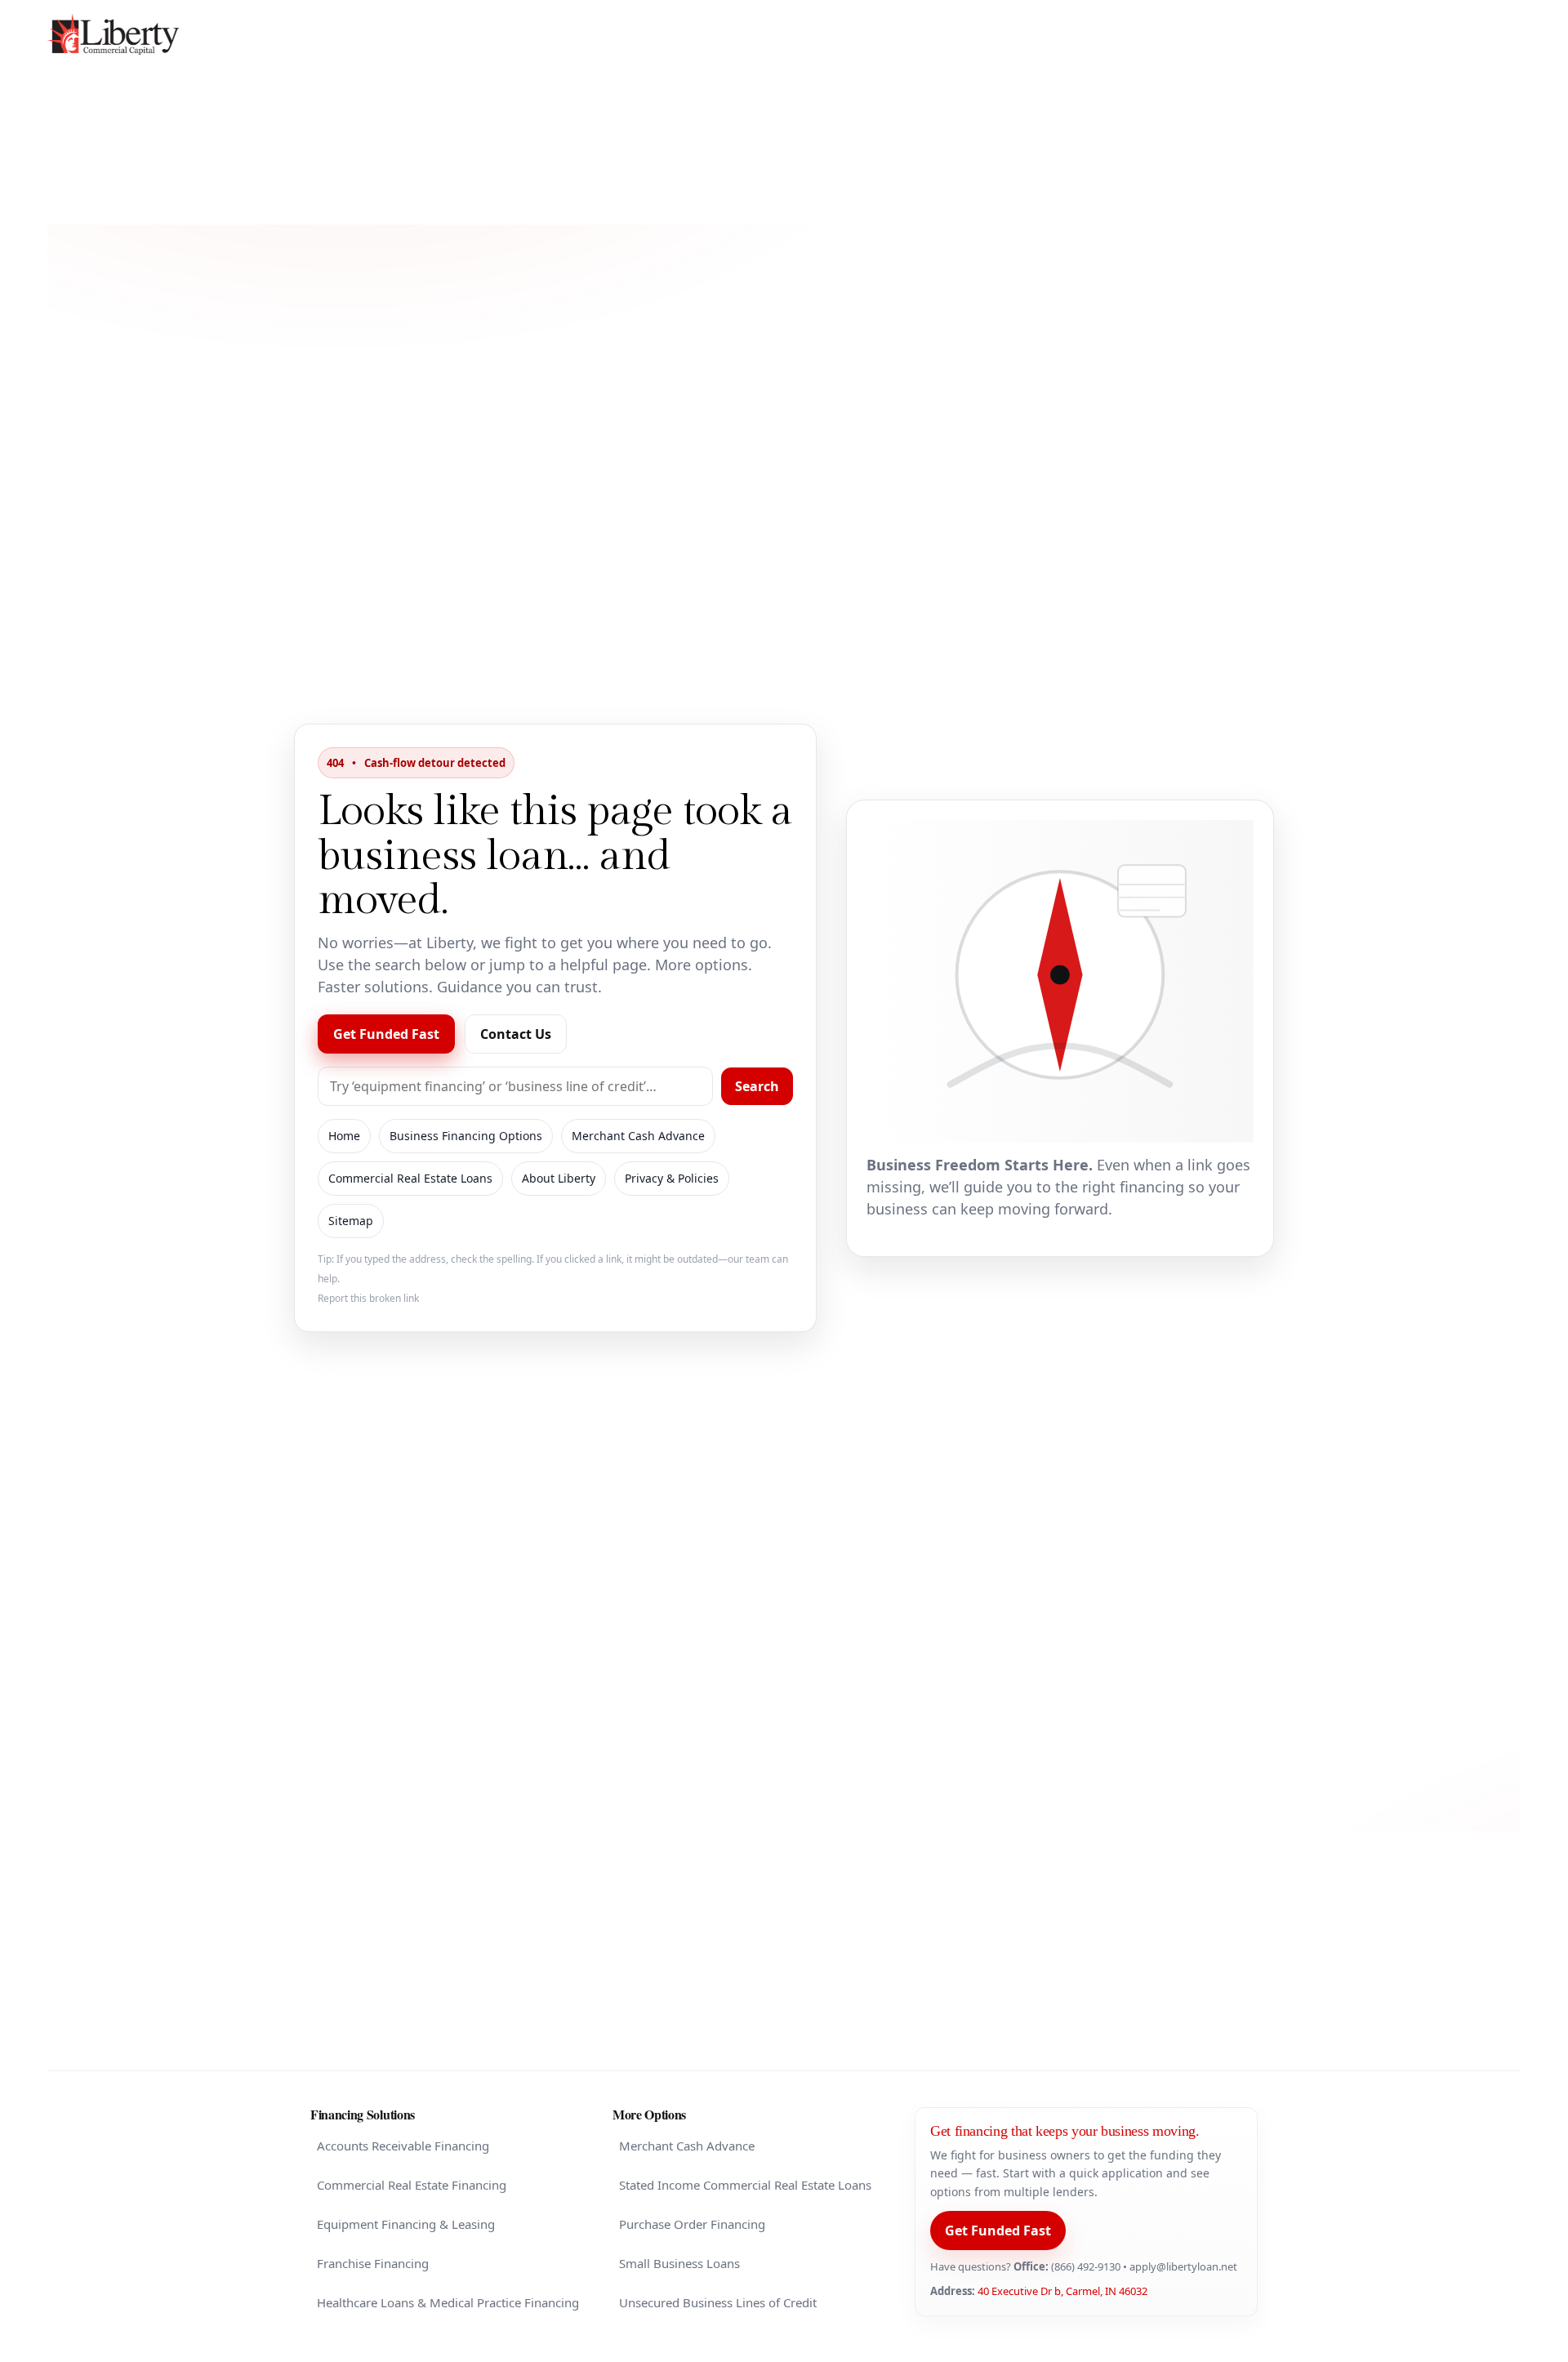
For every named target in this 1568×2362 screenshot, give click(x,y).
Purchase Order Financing (692, 2224)
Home (344, 1136)
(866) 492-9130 (1086, 2266)
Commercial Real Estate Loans (410, 1178)
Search (757, 1086)
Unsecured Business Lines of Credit (718, 2302)
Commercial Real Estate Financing (412, 2185)
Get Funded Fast (386, 1034)
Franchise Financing (373, 2263)
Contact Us (516, 1034)
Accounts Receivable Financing (403, 2146)
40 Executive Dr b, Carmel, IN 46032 (1062, 2291)
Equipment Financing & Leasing (406, 2224)
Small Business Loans (679, 2263)
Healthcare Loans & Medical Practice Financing (448, 2302)
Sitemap (351, 1221)
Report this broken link (368, 1298)
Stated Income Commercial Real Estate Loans (745, 2185)
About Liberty (559, 1178)
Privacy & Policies (672, 1178)
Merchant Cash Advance (638, 1136)
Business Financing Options (466, 1136)
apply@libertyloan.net (1183, 2266)
